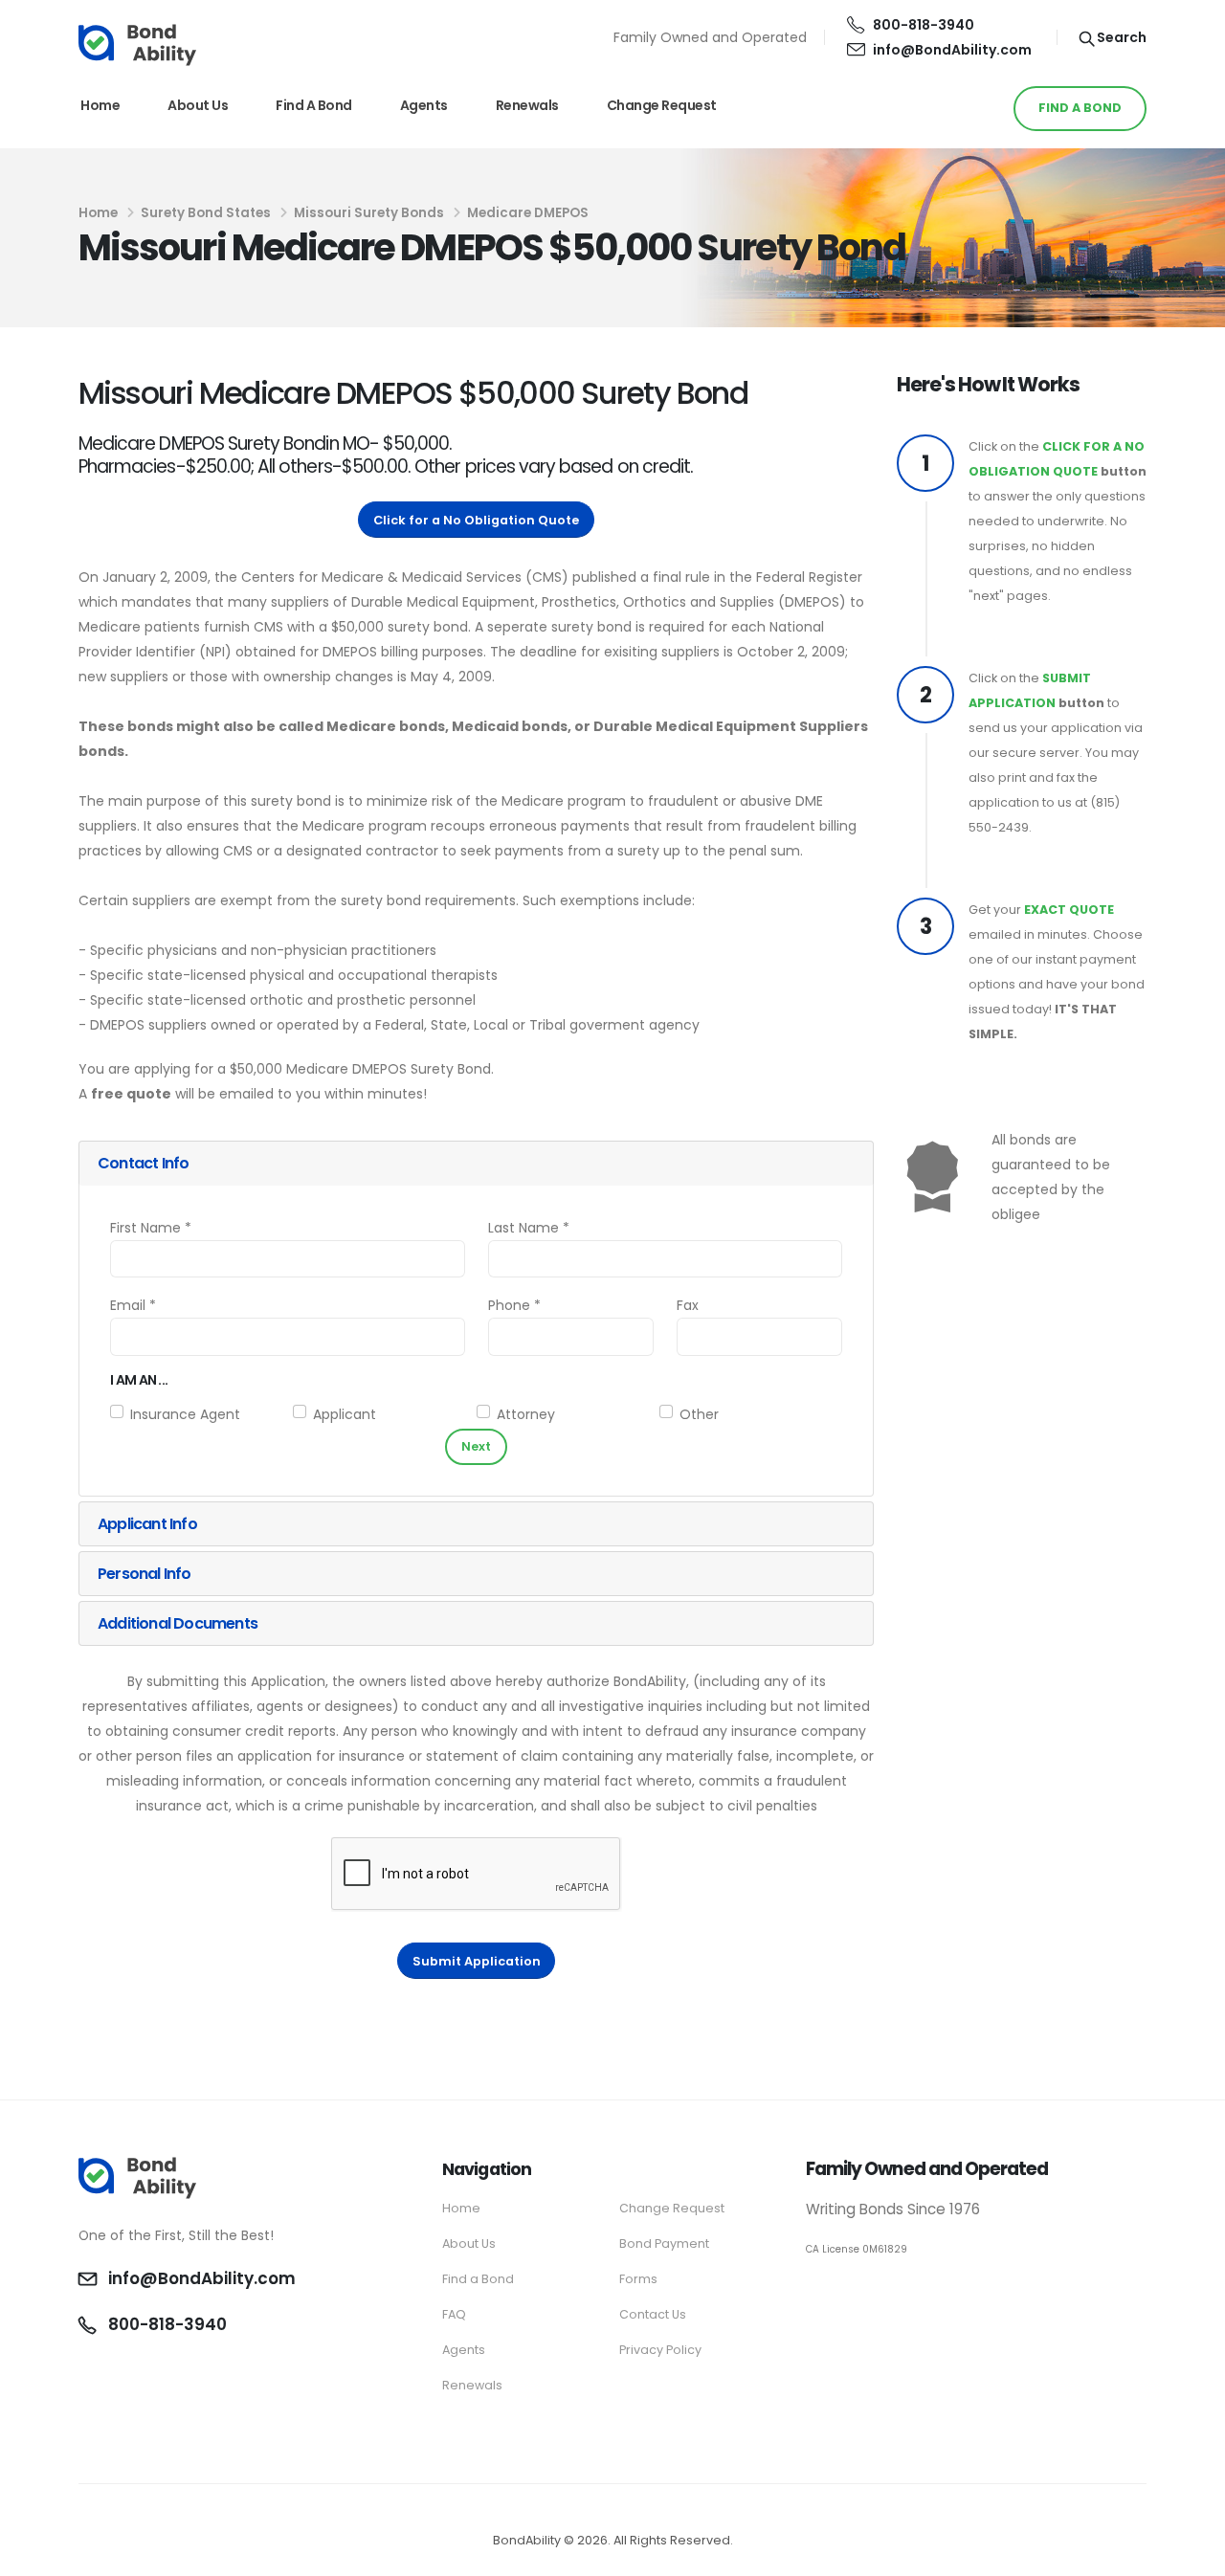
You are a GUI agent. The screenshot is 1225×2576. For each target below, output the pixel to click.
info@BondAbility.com (952, 50)
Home (100, 105)
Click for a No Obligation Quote (476, 520)
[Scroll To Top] (1192, 2554)
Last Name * (529, 1228)
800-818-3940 (924, 25)
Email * (133, 1305)
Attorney (526, 1414)
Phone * (514, 1305)
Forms (638, 2279)
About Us (198, 105)
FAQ (454, 2314)
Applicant (345, 1414)
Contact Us (653, 2314)
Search (1120, 37)
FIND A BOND (1080, 108)
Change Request (662, 105)
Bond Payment (664, 2243)
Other (699, 1414)
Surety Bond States (206, 213)
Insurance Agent (185, 1414)
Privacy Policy (660, 2350)
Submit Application (477, 1961)
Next (476, 1446)
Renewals (527, 105)
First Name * (151, 1228)
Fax (688, 1305)
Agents (424, 105)
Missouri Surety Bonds (369, 213)
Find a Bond (314, 105)
